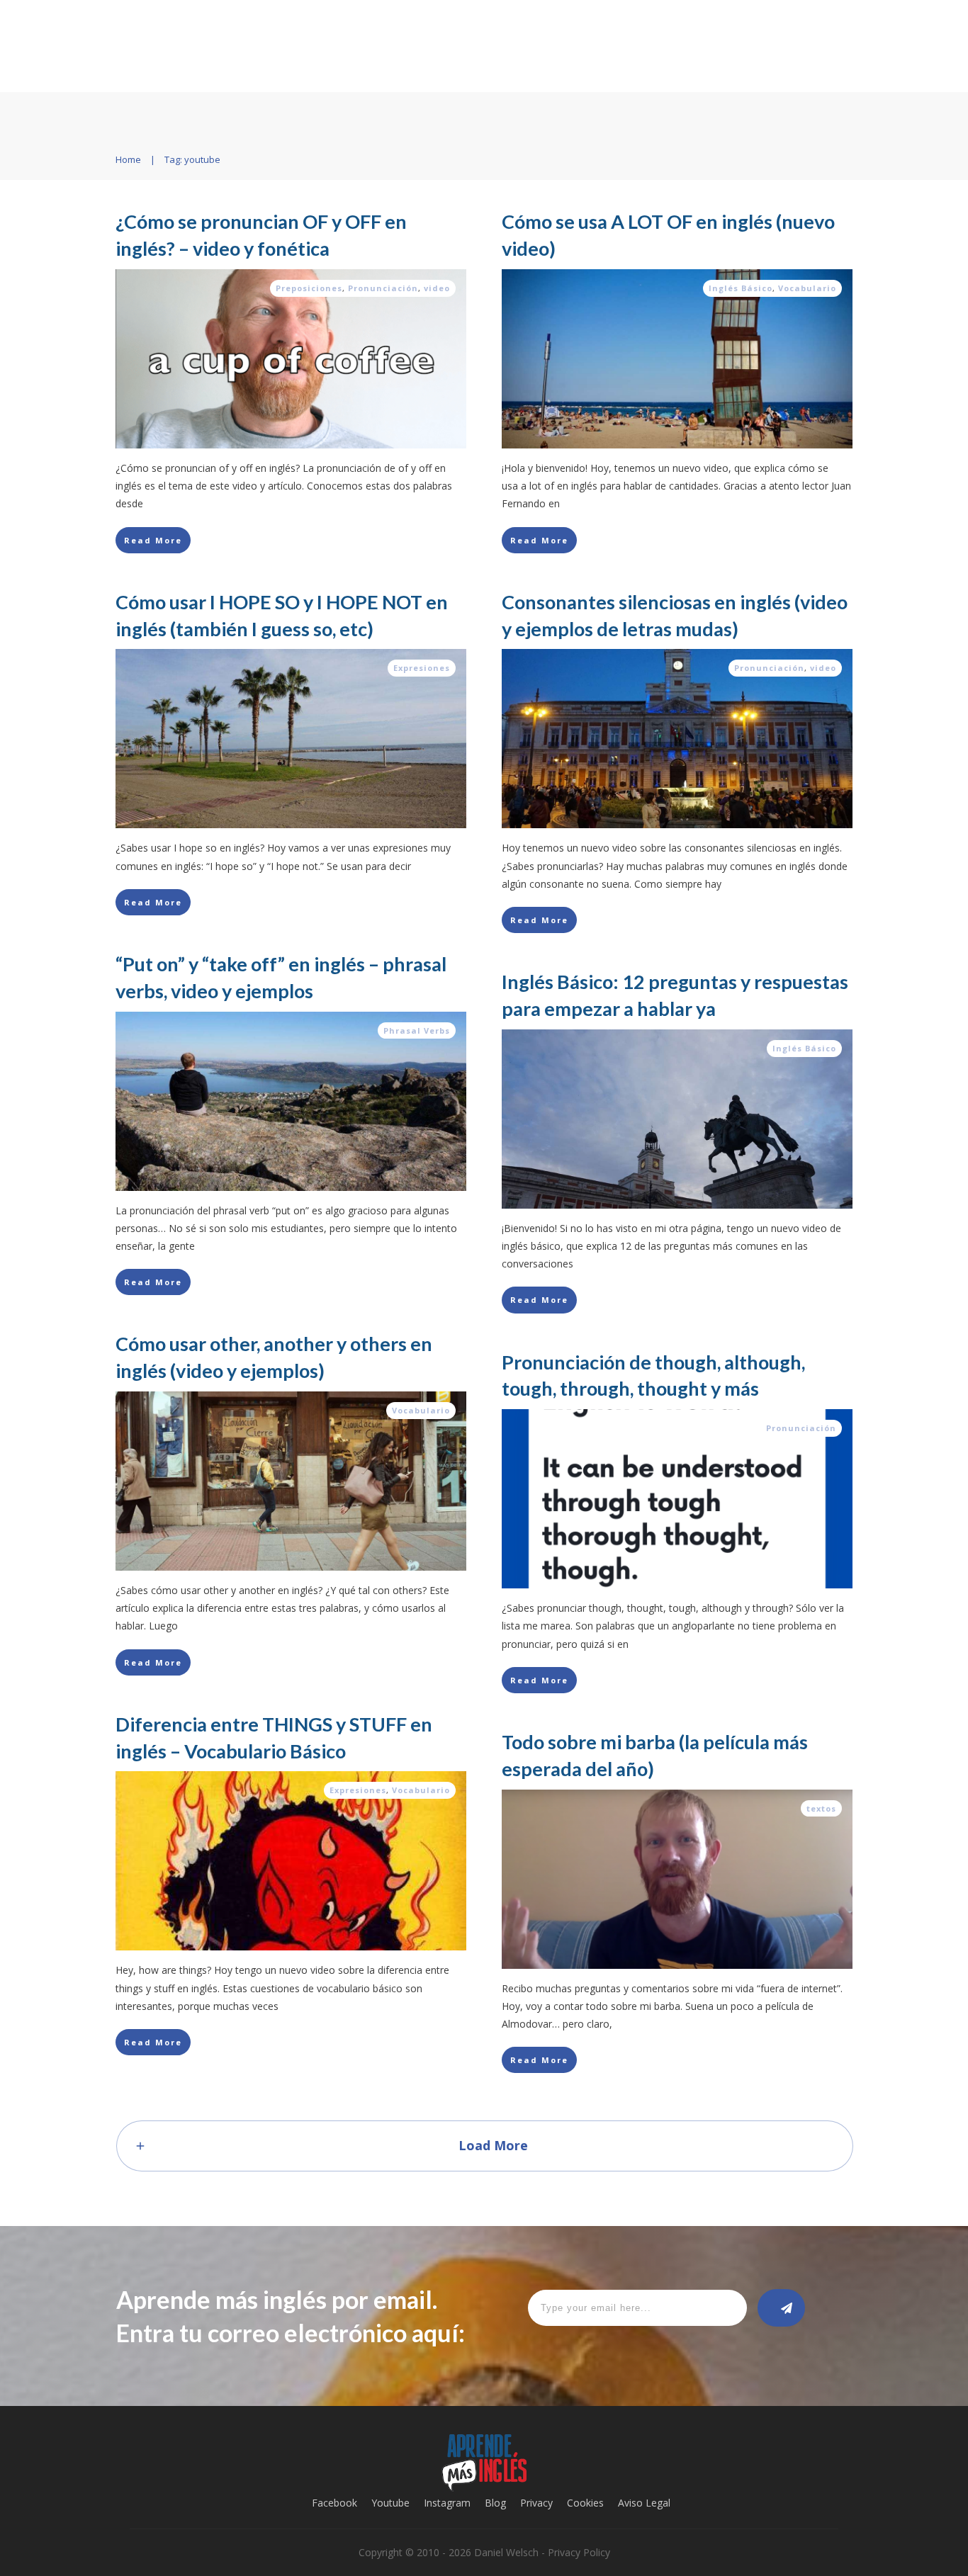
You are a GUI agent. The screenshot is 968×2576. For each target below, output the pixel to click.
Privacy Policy (579, 2552)
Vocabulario (807, 288)
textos (821, 1808)
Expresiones (422, 668)
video (437, 288)
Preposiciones (309, 288)
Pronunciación (383, 288)
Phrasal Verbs (417, 1030)
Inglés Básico (741, 288)
